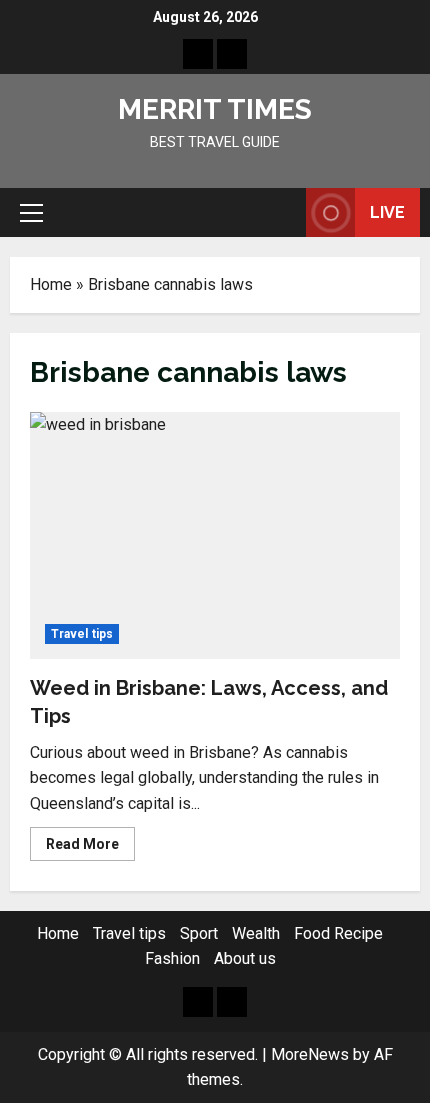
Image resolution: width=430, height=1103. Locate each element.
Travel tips (82, 634)
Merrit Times (215, 109)
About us (245, 958)
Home (51, 284)
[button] (31, 213)
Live (387, 212)
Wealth (256, 933)
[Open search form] (281, 213)
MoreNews (310, 1054)
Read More (90, 848)
